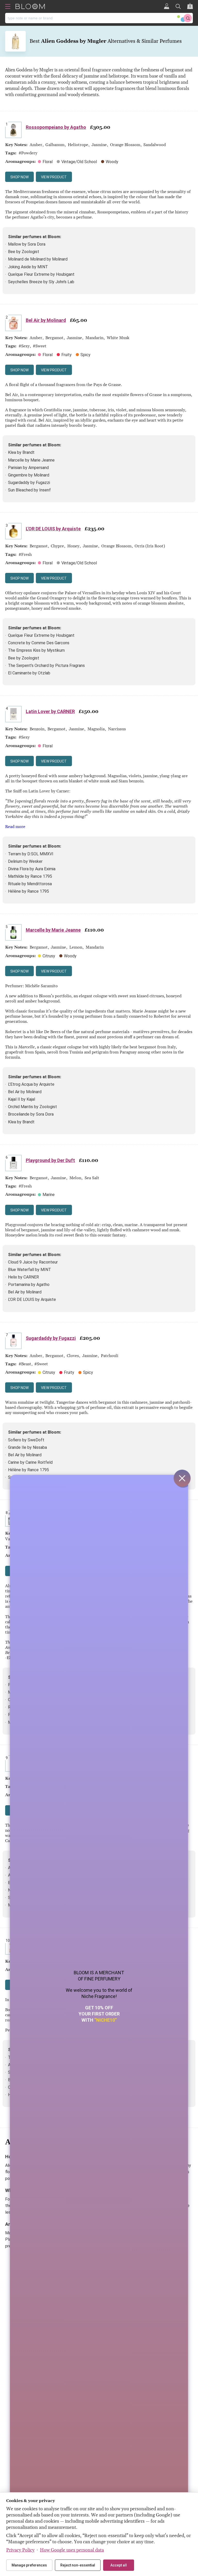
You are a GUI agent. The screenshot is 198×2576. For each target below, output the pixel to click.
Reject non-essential (78, 2565)
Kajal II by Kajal (22, 1099)
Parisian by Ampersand (28, 468)
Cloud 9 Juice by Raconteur (33, 1262)
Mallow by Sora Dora (27, 244)
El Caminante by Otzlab (29, 673)
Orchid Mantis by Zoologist (32, 1107)
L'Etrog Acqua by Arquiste (31, 1084)
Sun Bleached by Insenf (29, 490)
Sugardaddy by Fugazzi (29, 483)
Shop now (19, 177)
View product (54, 177)
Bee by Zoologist (24, 252)
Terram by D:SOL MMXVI (31, 854)
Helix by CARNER (23, 1277)
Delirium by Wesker (25, 861)
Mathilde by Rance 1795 (30, 876)
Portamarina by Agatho (29, 1285)
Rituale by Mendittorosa (30, 884)
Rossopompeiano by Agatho (56, 127)
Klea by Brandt (21, 452)
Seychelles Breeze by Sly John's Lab (41, 282)
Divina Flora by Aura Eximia (32, 869)
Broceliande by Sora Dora (31, 1114)
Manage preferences (29, 2565)
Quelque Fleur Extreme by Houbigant (41, 274)
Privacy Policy (20, 2550)
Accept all (119, 2565)
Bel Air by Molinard (46, 320)
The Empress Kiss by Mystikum (36, 650)
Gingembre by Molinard (29, 475)
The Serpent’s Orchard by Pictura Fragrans (46, 666)
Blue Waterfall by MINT (30, 1270)
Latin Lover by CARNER (50, 711)
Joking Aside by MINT (28, 267)
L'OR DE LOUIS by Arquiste (53, 529)
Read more (15, 827)
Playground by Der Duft (50, 1160)
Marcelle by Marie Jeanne (31, 460)
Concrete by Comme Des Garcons (39, 643)
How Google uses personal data (72, 2550)
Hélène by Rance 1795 (28, 891)
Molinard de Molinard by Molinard (38, 259)
